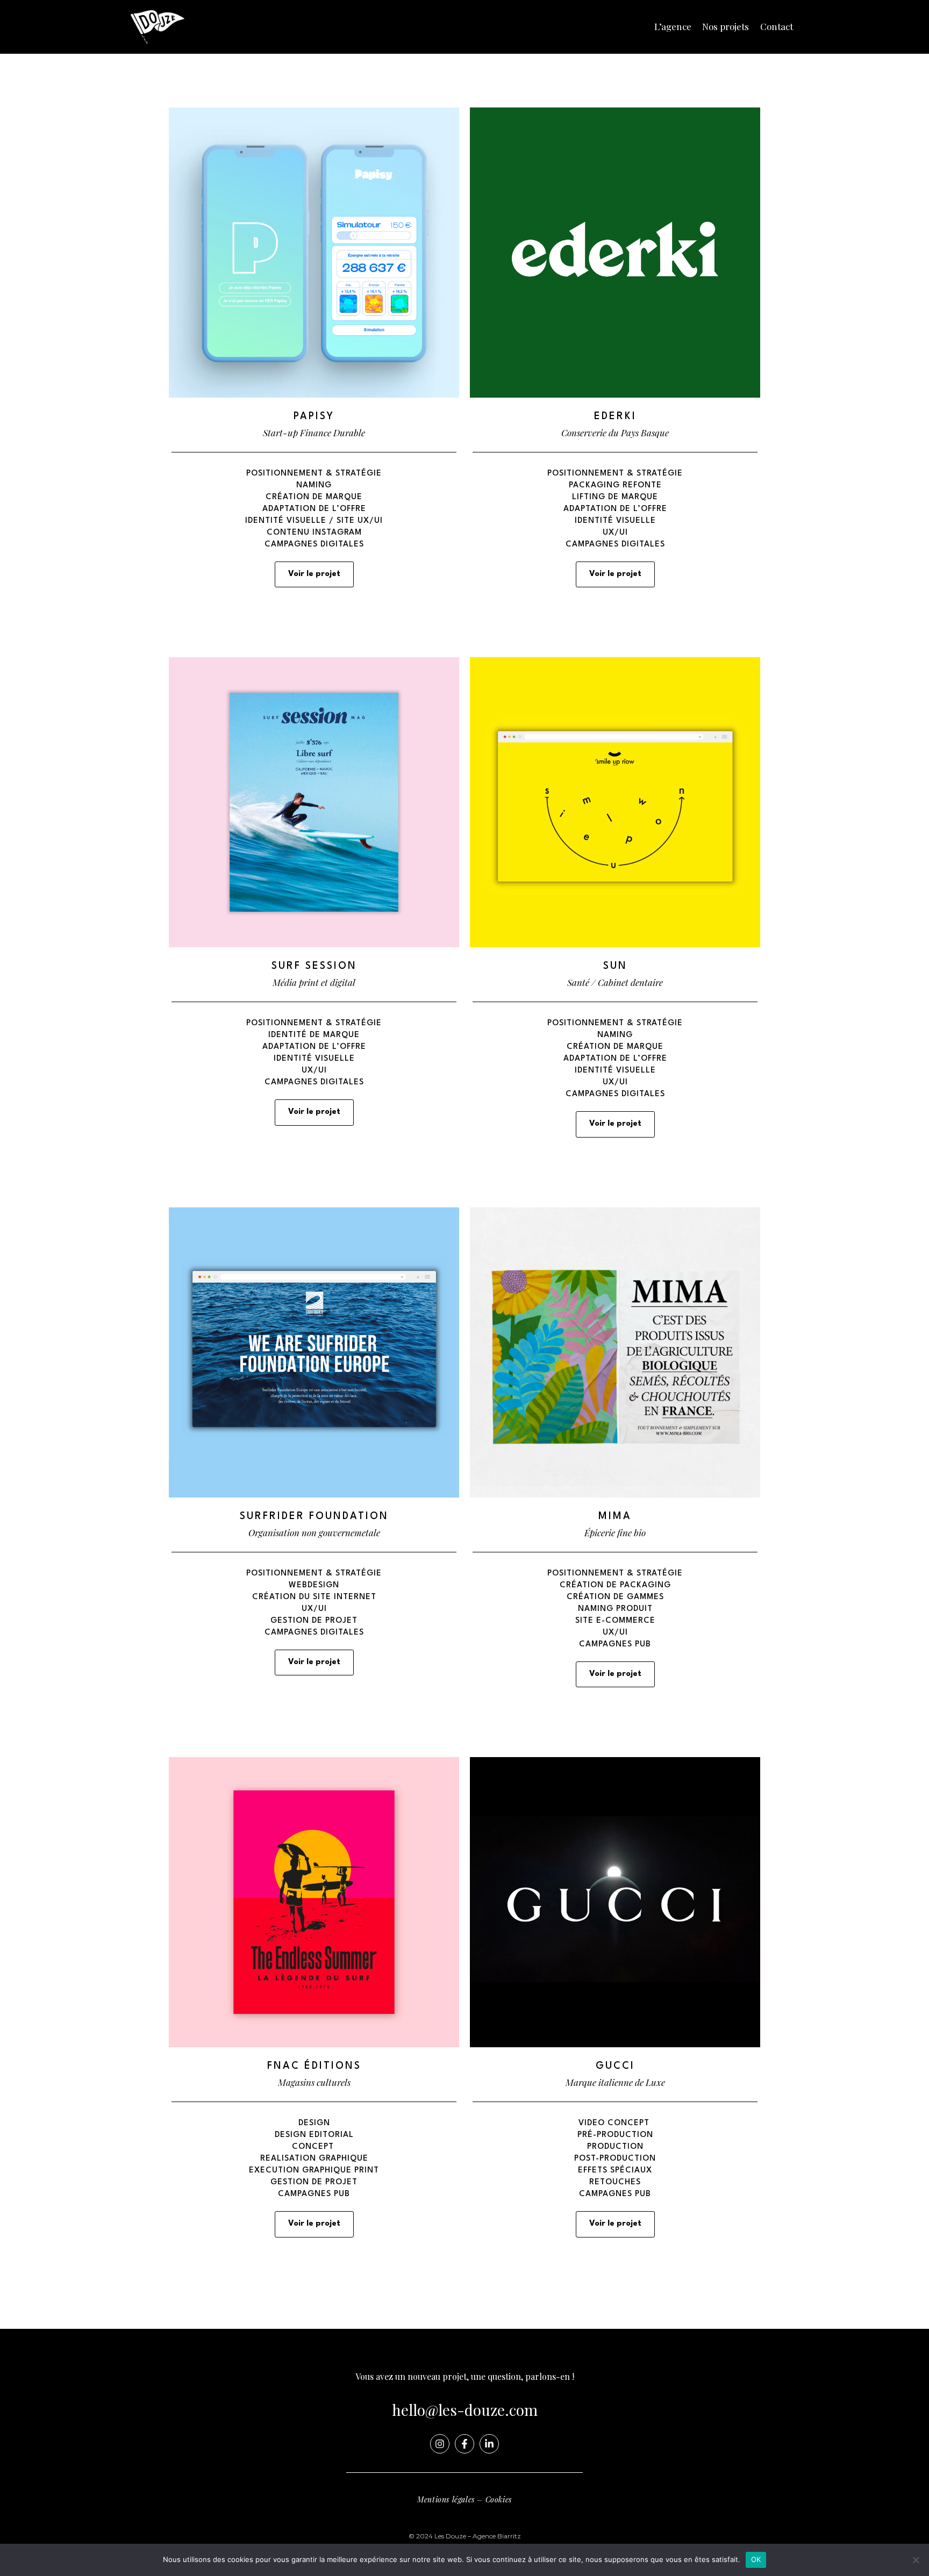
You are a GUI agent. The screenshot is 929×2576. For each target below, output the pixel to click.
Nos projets (726, 26)
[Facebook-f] (464, 2444)
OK (756, 2559)
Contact (777, 26)
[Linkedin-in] (489, 2444)
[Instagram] (440, 2444)
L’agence (673, 26)
